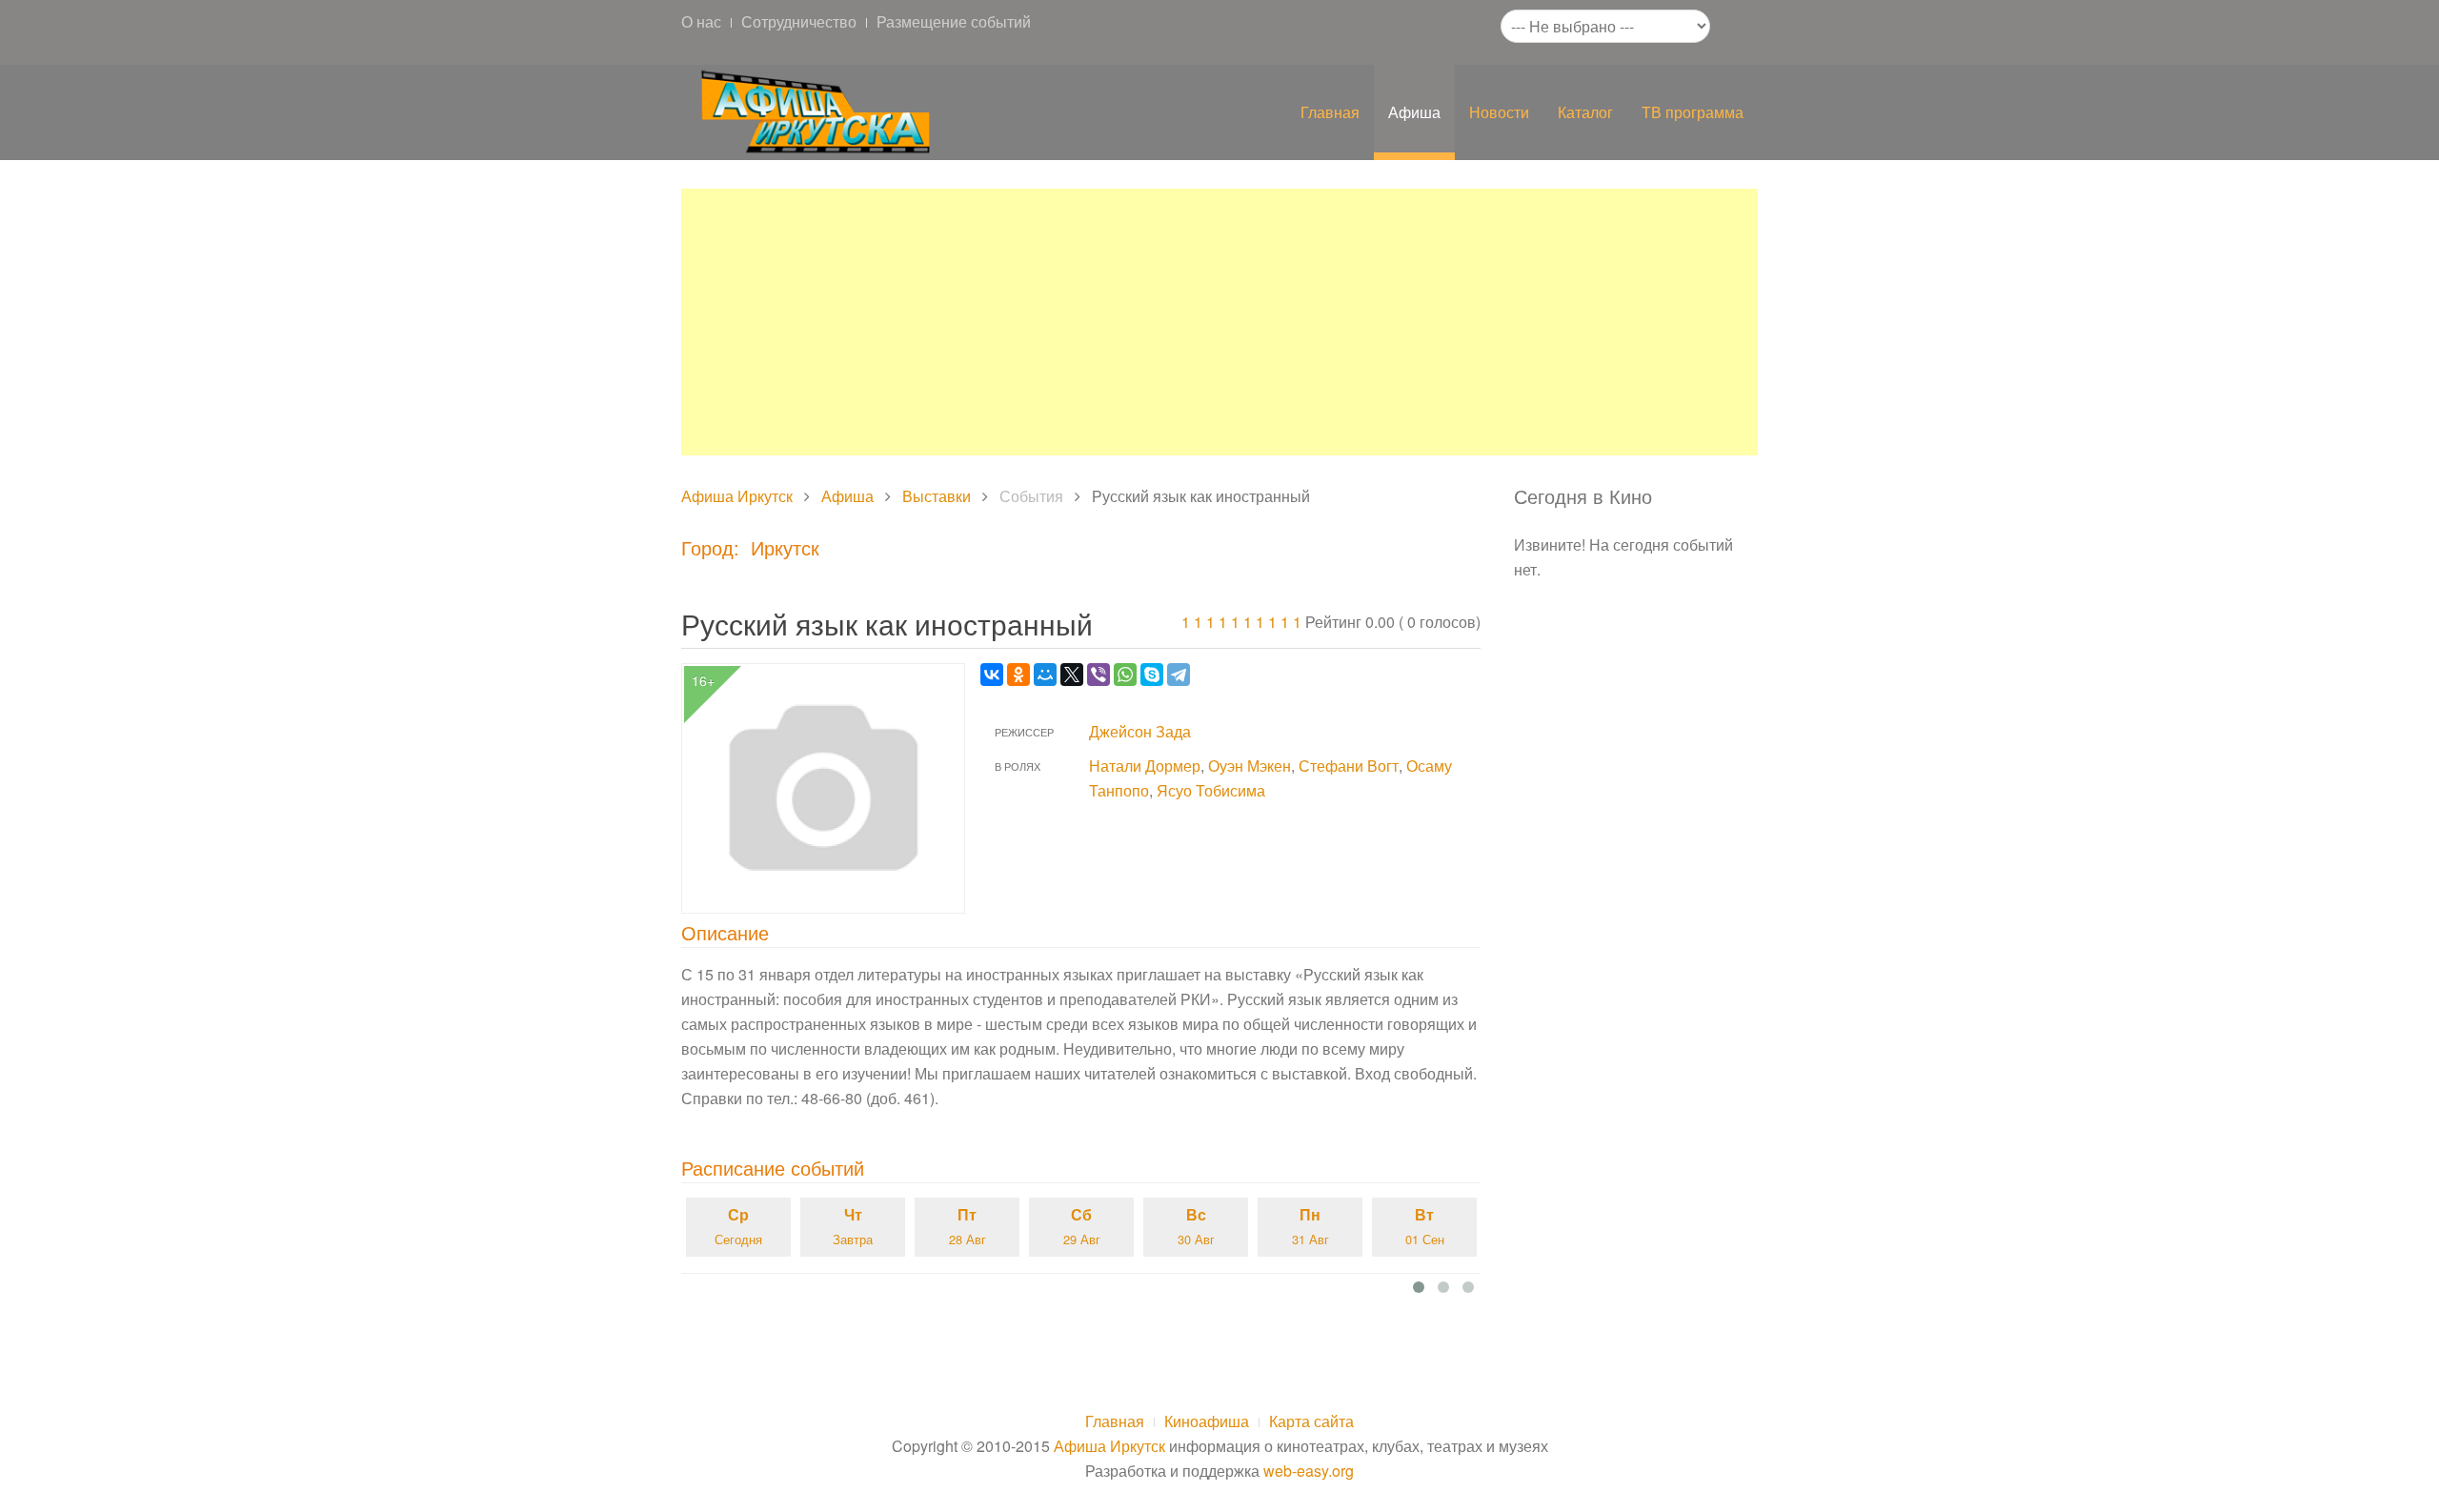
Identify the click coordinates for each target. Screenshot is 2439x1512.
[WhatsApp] (1125, 675)
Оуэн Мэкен (1250, 766)
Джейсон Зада (1140, 731)
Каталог (1585, 112)
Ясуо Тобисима (1211, 790)
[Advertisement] (1219, 322)
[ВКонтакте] (992, 675)
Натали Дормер (1145, 766)
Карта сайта (1311, 1421)
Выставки (937, 496)
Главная (1330, 112)
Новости (1499, 112)
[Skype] (1152, 675)
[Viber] (1099, 675)
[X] (1072, 675)
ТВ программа (1693, 112)
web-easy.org (1309, 1471)
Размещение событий (954, 21)
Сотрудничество (799, 21)
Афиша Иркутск (737, 496)
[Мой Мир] (1045, 675)
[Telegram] (1179, 675)
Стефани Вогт (1349, 766)
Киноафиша (1207, 1421)
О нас (701, 21)
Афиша (1414, 112)
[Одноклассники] (1018, 675)
